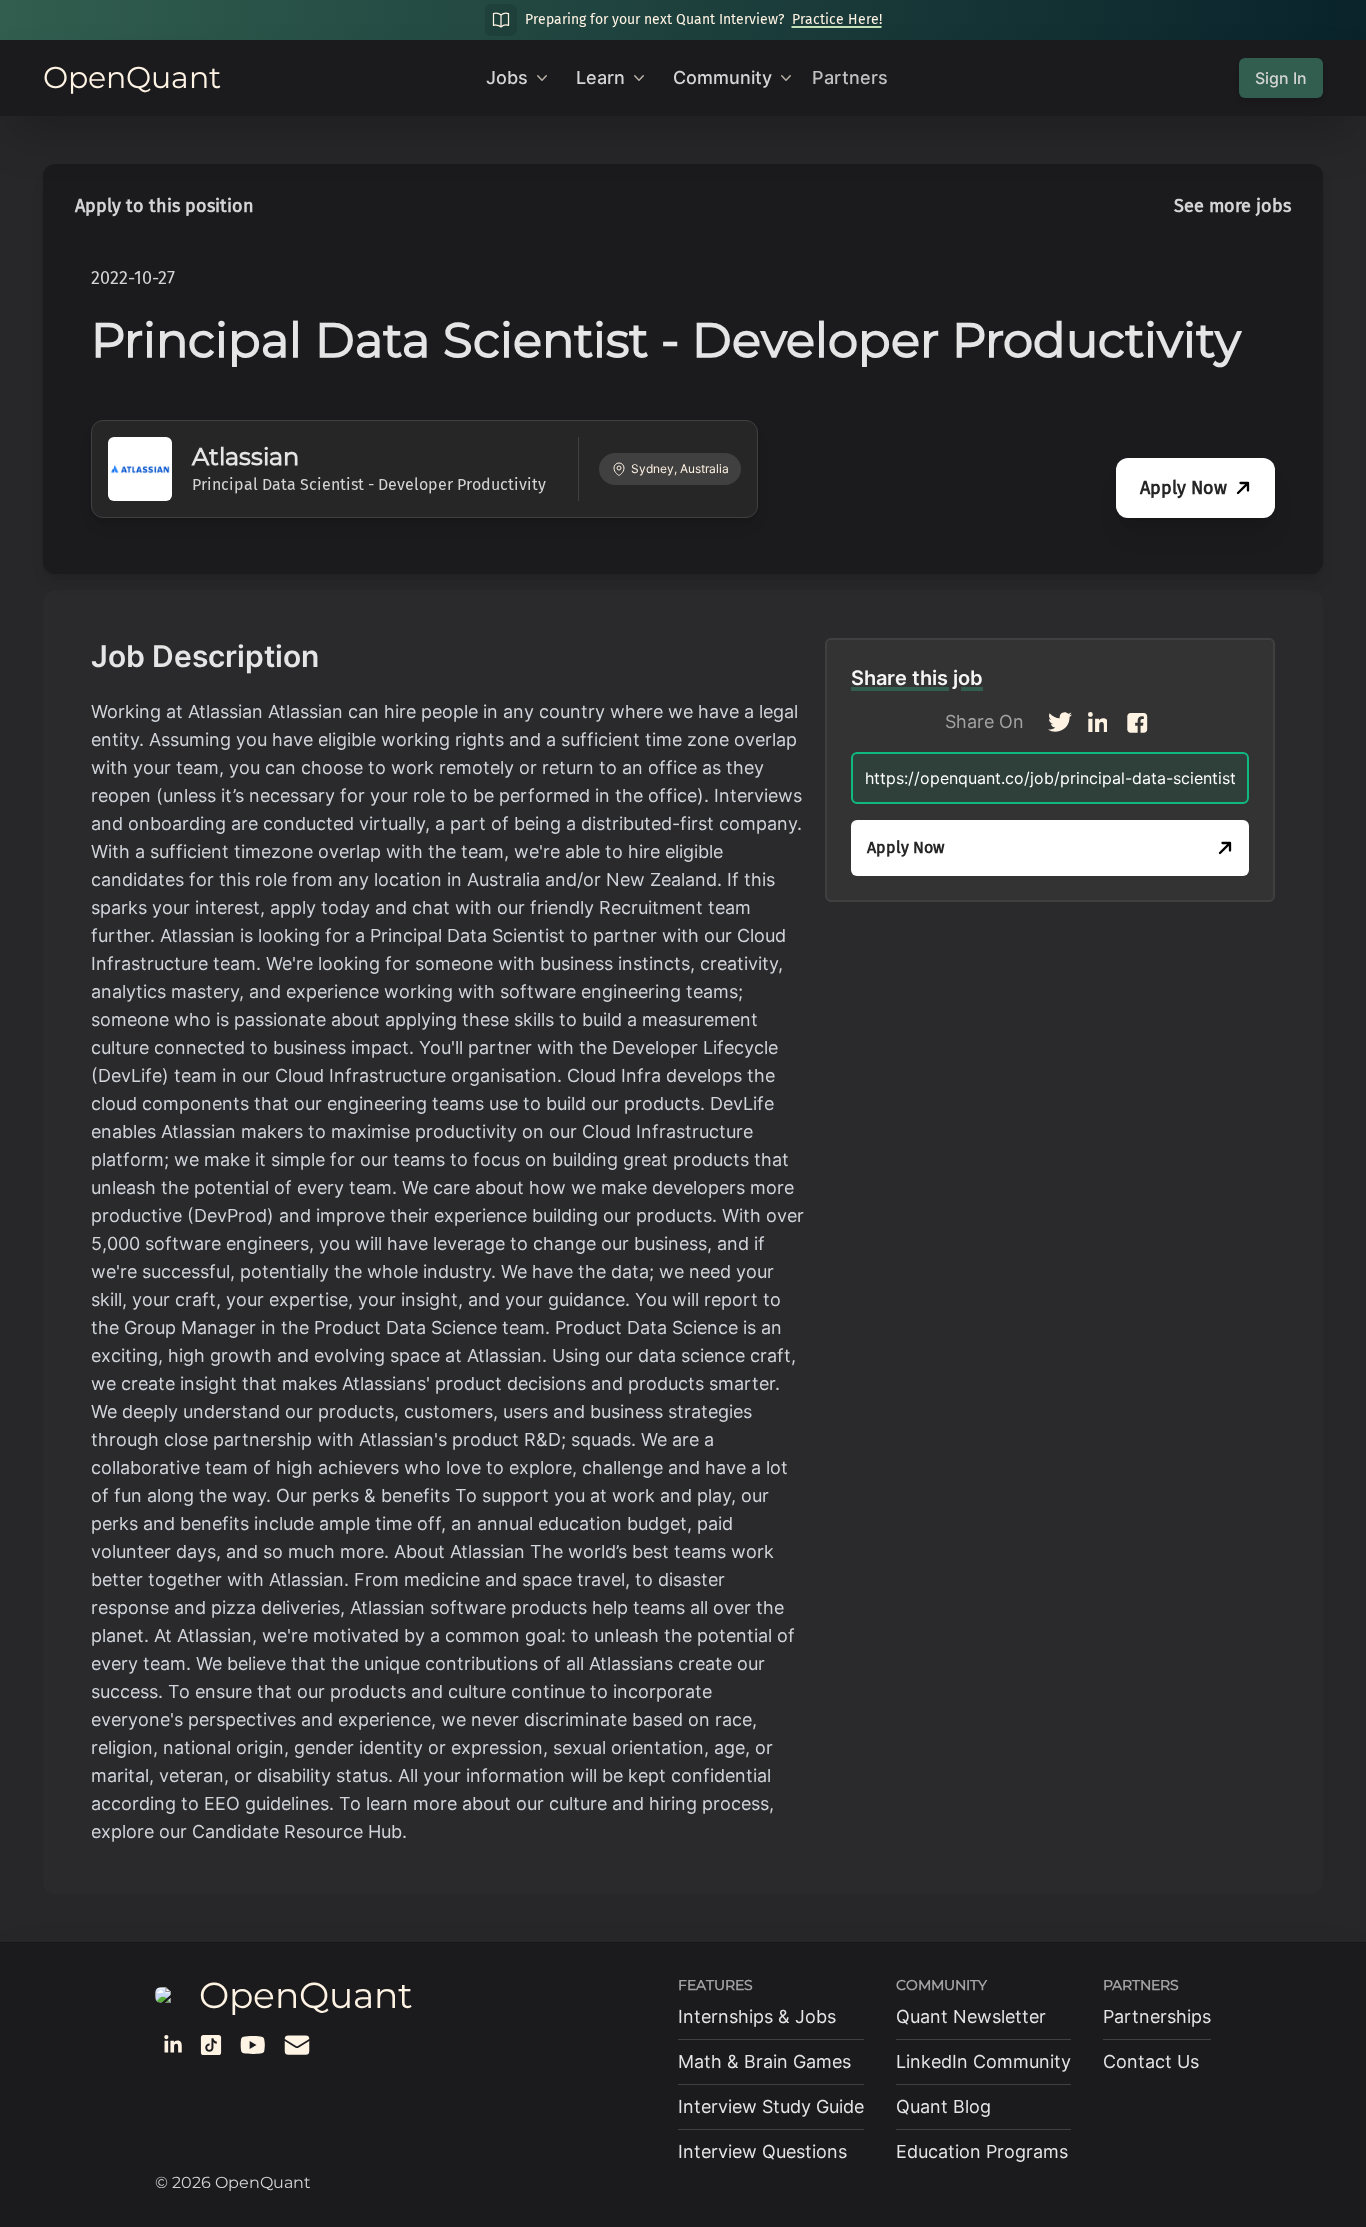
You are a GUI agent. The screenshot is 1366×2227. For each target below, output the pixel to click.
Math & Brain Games (764, 2061)
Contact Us (1151, 2061)
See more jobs (1232, 206)
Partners (850, 77)
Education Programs (982, 2151)
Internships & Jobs (757, 2016)
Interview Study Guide (771, 2106)
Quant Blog (943, 2106)
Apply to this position (164, 206)
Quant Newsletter (971, 2016)
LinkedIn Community (983, 2061)
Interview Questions (762, 2151)
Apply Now (1183, 488)
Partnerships (1157, 2016)
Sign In (1281, 78)
